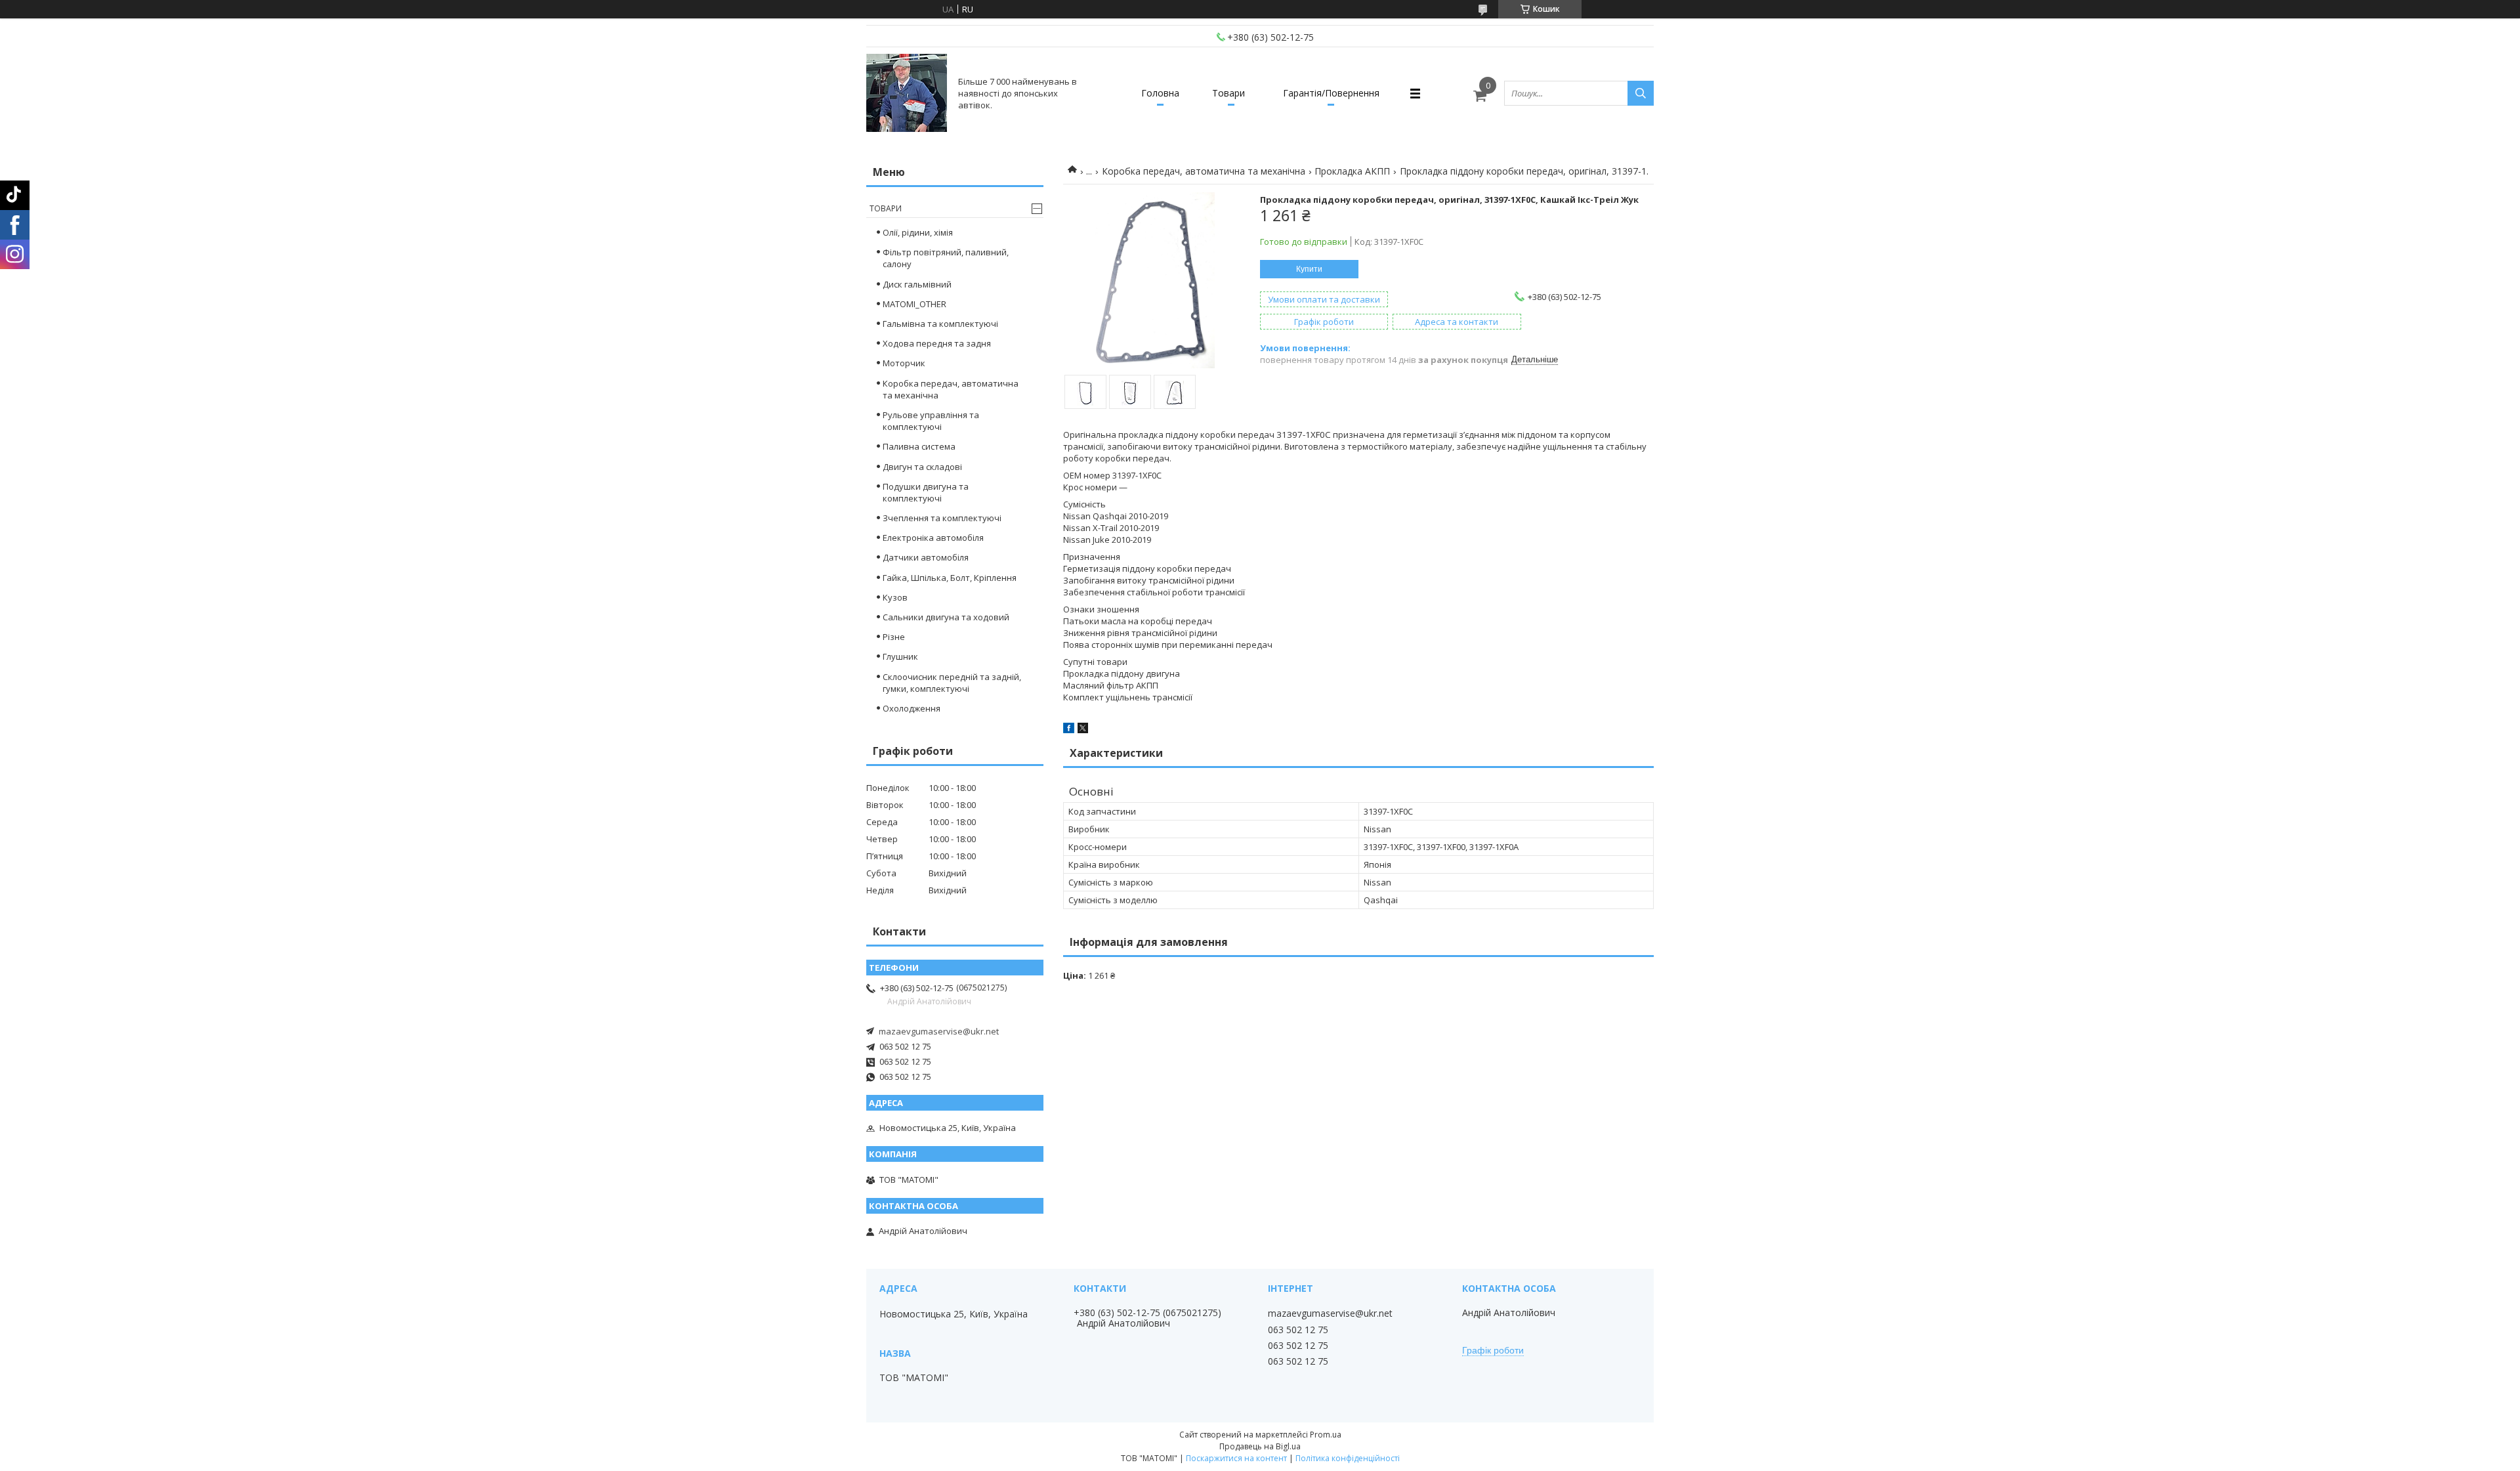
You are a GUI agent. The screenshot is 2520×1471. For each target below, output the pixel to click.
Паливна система (919, 446)
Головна (1160, 93)
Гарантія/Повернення (1331, 93)
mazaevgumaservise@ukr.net (939, 1031)
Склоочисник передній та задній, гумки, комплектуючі (952, 683)
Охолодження (912, 708)
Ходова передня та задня (937, 343)
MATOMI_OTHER (914, 304)
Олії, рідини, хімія (918, 232)
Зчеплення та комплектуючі (942, 518)
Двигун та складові (922, 467)
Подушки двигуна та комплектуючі (926, 492)
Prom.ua (1326, 1435)
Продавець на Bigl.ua (1260, 1446)
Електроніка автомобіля (933, 538)
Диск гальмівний (917, 284)
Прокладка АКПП (1352, 171)
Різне (894, 637)
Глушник (900, 656)
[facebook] (1069, 730)
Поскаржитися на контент (1236, 1458)
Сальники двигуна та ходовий (946, 617)
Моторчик (904, 363)
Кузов (895, 597)
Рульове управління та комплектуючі (931, 421)
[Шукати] (1641, 93)
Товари (1228, 93)
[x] (1083, 730)
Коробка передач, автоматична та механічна (1204, 171)
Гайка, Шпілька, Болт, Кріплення (950, 578)
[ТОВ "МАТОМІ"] (907, 93)
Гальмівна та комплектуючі (940, 324)
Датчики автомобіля (926, 557)
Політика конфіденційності (1348, 1458)
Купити (1309, 269)
